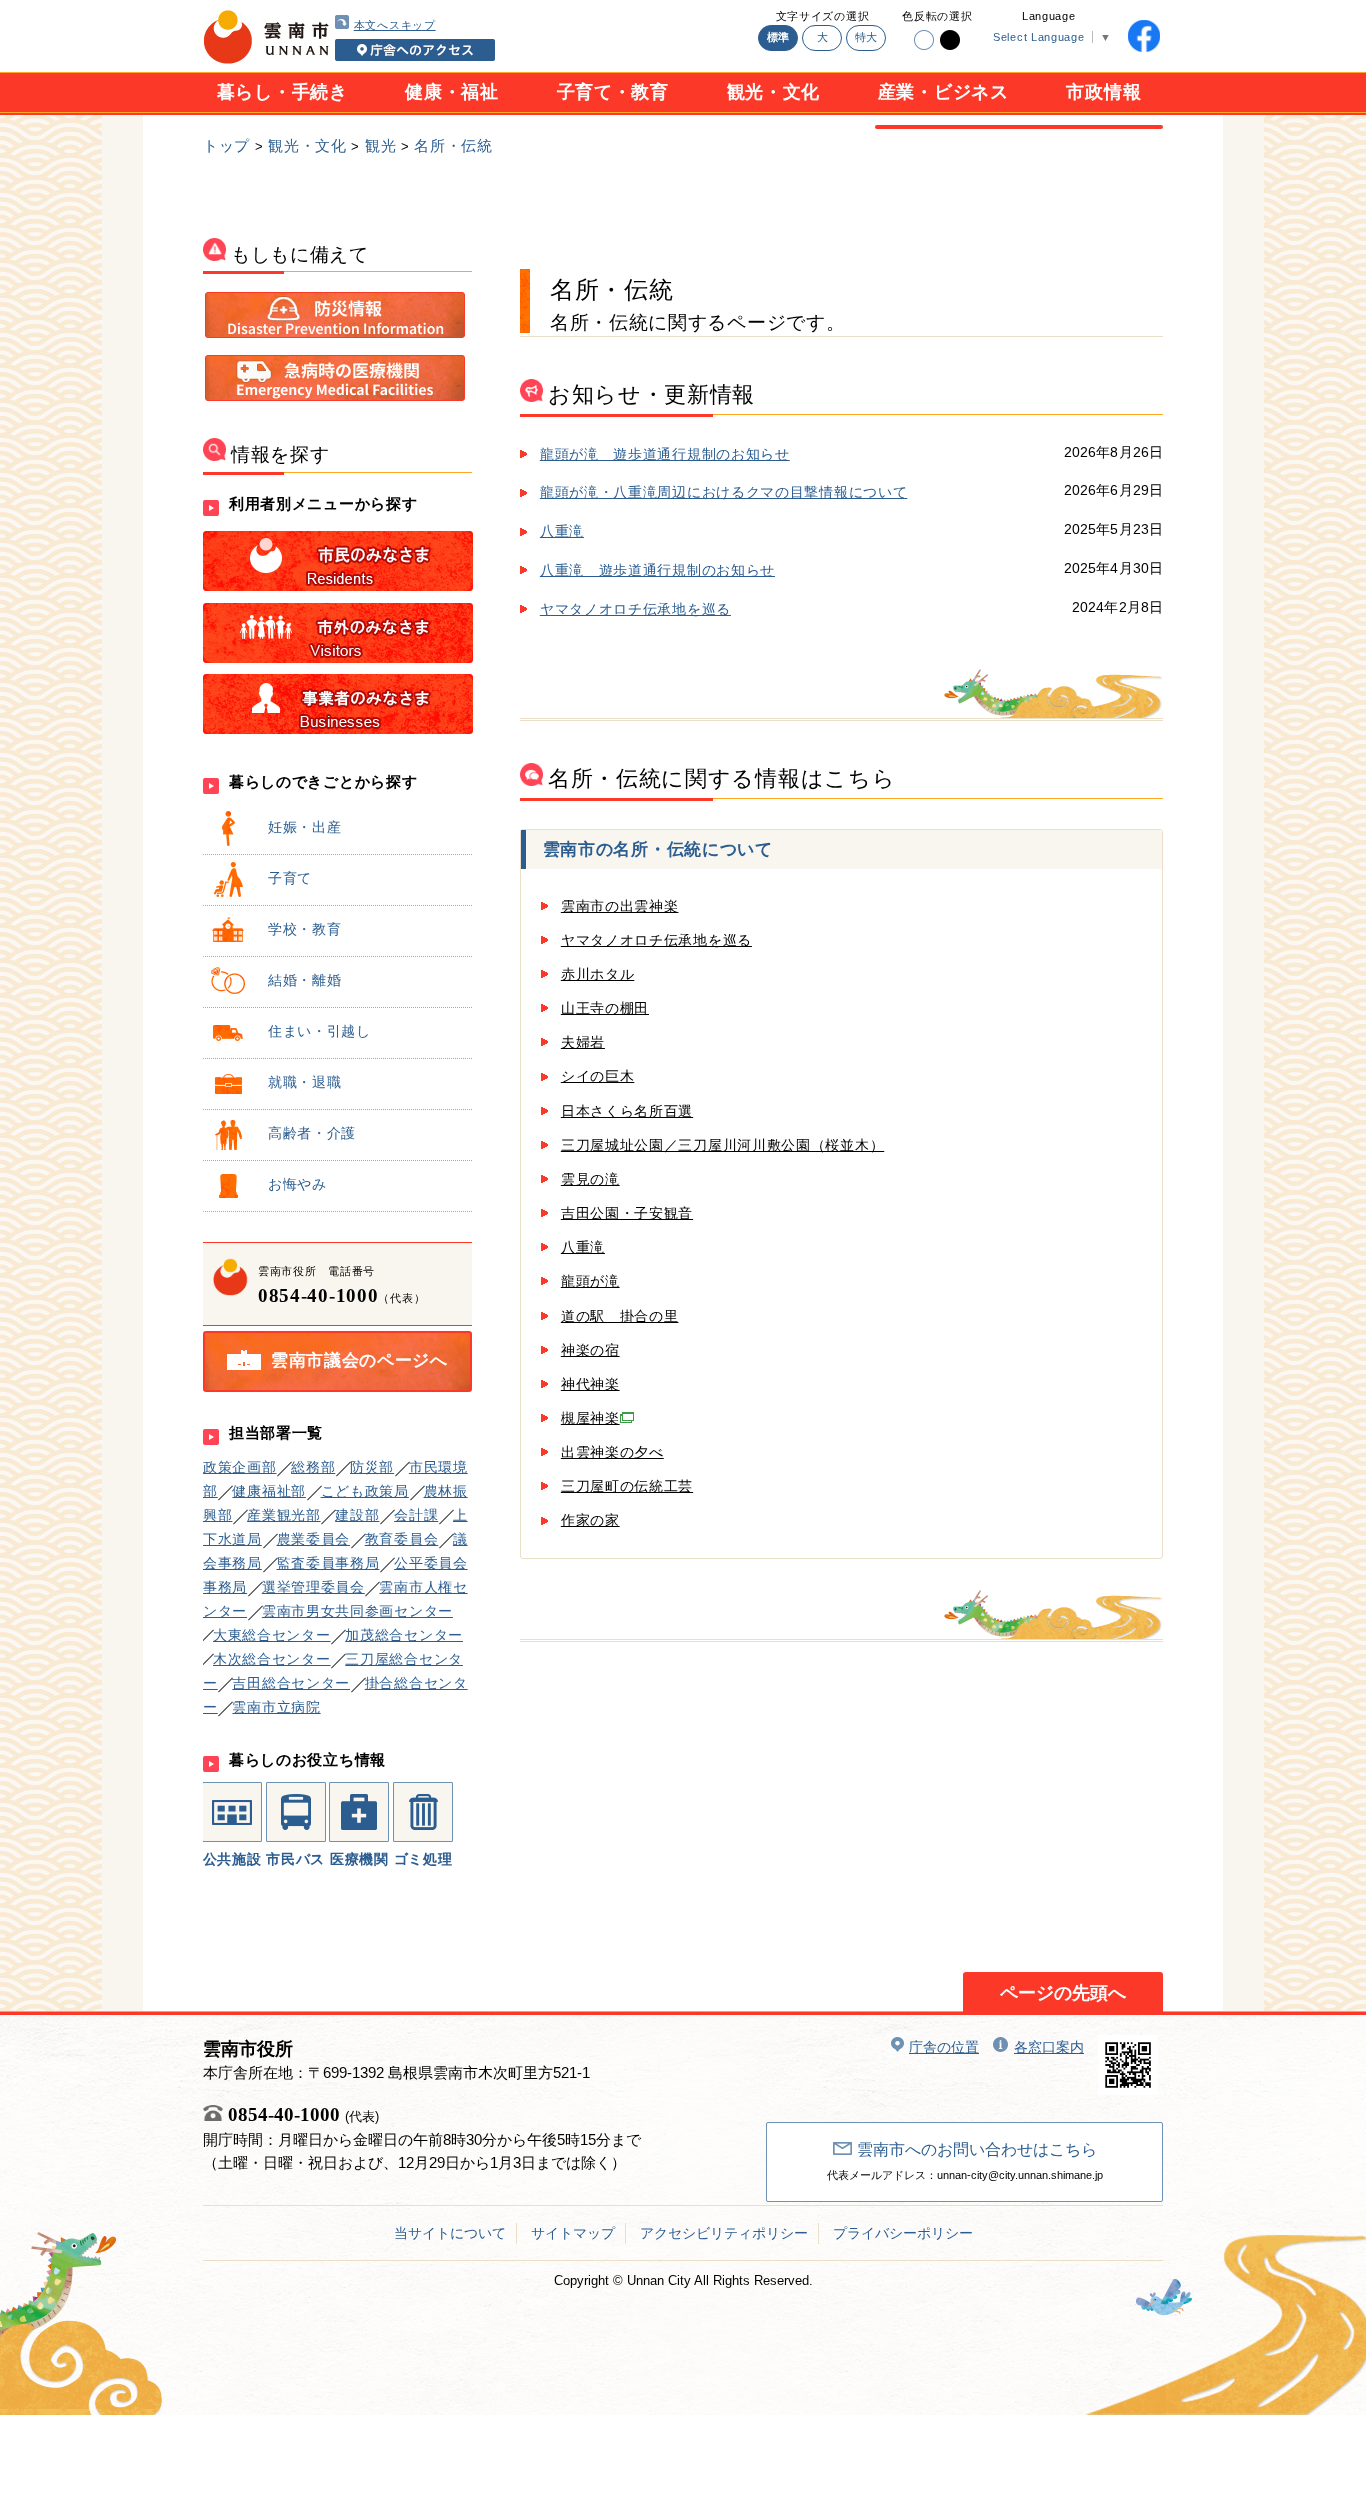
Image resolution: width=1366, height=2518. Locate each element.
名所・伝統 (453, 145)
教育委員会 (402, 1539)
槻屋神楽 (590, 1418)
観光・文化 (774, 92)
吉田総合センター (291, 1683)
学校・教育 (305, 929)
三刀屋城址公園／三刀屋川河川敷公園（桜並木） (722, 1145)
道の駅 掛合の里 (620, 1316)
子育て (290, 878)
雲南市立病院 (276, 1707)
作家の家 (590, 1520)
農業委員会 (314, 1539)
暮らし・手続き (282, 92)
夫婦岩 (583, 1042)
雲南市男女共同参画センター (357, 1611)
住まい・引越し (319, 1031)
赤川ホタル (598, 974)
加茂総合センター (404, 1635)
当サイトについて (450, 2233)
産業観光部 (284, 1515)
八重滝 (562, 531)
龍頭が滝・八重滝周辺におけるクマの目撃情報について (724, 492)
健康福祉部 (269, 1491)
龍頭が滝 (590, 1281)
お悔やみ (297, 1184)
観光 (380, 145)
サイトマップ (573, 2233)
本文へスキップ (395, 25)
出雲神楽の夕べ (612, 1452)
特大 (866, 37)
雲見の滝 (590, 1179)
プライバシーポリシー (903, 2233)
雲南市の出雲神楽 (620, 906)
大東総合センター (272, 1635)
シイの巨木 (598, 1076)
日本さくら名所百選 (627, 1111)
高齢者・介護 (312, 1133)
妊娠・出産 (305, 827)
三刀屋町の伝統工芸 (627, 1486)
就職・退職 (305, 1082)
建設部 (357, 1515)
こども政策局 (365, 1491)
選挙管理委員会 (313, 1587)
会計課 (416, 1515)
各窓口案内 (1049, 2047)
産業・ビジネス (943, 92)
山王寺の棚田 (605, 1008)
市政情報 (1103, 92)
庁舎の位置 (944, 2047)
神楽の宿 (590, 1350)
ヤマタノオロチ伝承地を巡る (635, 609)
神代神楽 (590, 1384)
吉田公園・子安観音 (627, 1213)
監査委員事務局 (328, 1563)
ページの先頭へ (1063, 1993)
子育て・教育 (613, 92)
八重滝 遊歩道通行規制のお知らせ (657, 570)
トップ (226, 145)
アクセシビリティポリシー (724, 2233)
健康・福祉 (452, 92)
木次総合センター (272, 1659)
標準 (778, 37)
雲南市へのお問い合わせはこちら (977, 2149)
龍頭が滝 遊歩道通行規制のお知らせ (665, 454)
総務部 (313, 1467)
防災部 (372, 1467)
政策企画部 (240, 1467)
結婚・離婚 (305, 980)
